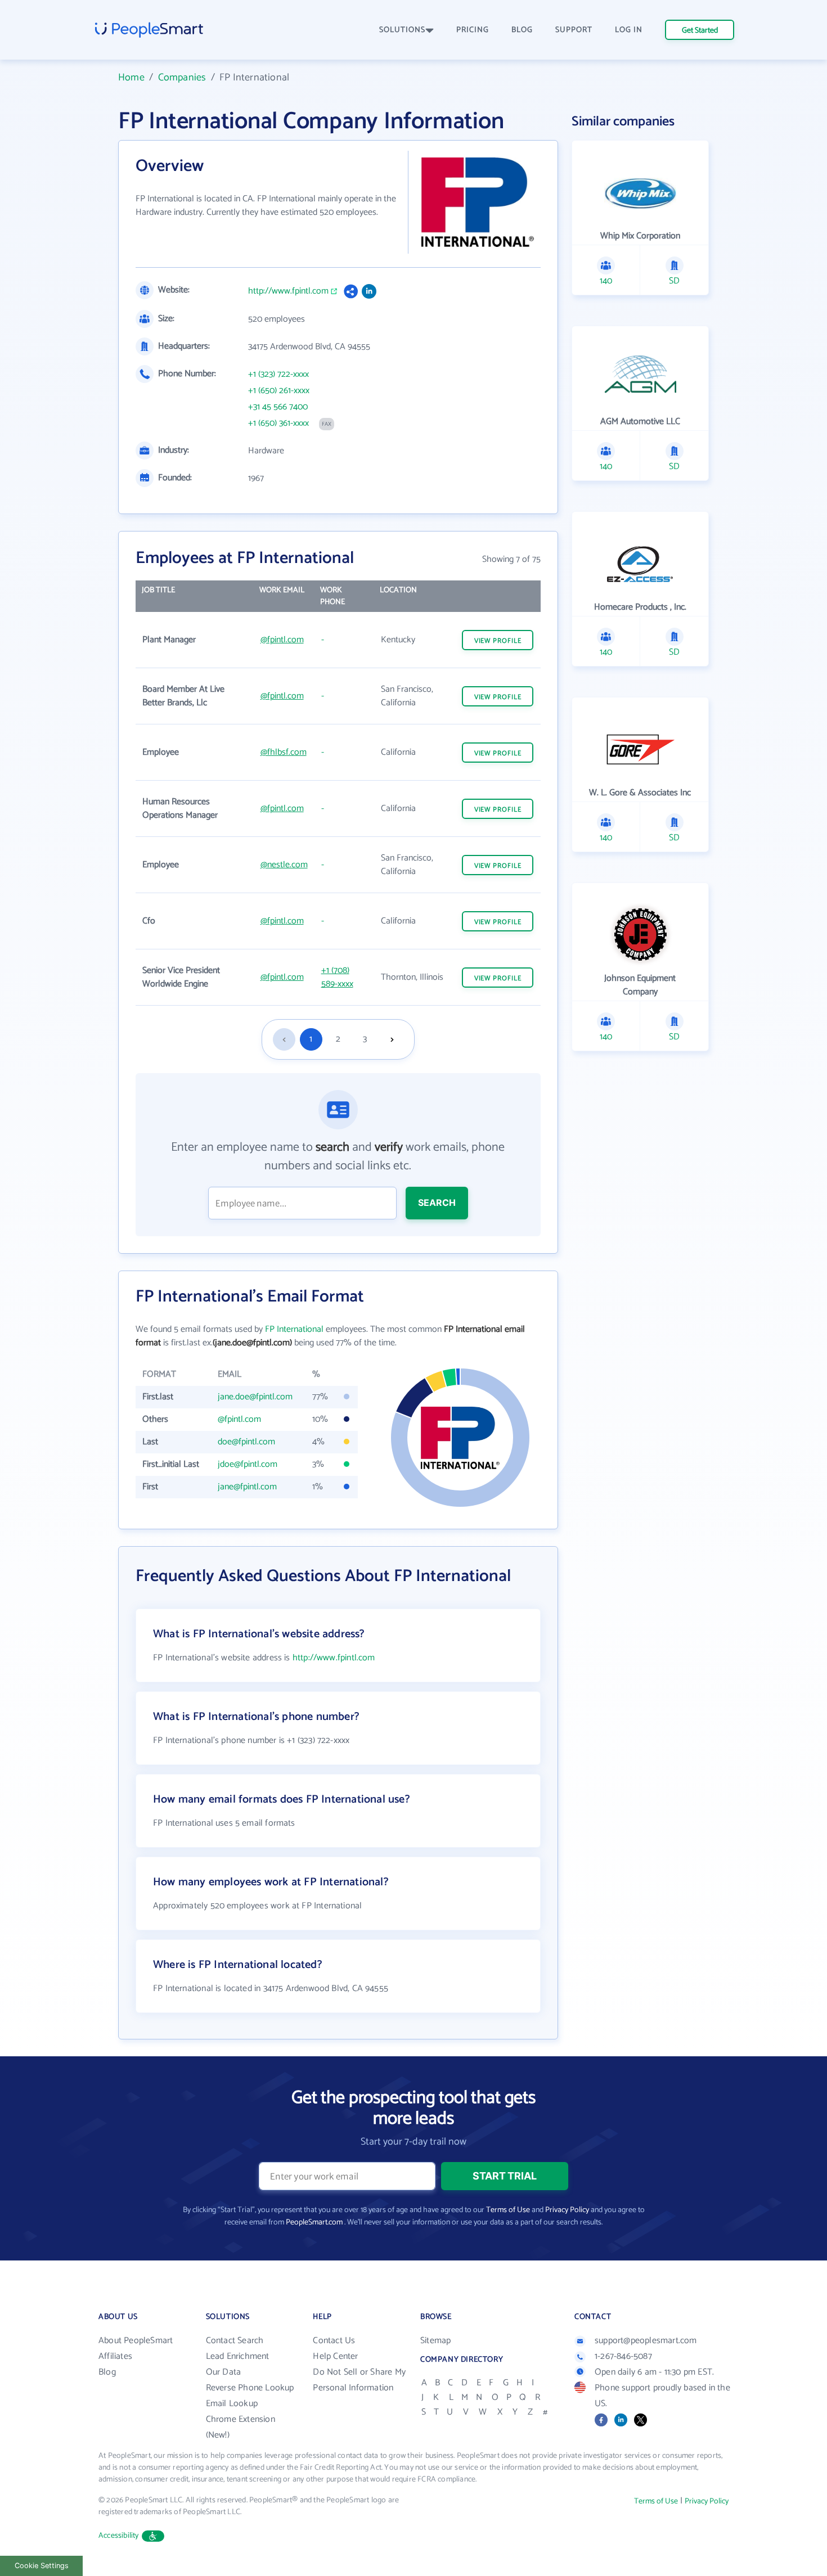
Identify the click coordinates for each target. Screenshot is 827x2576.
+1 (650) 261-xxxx (279, 391)
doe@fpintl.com (246, 1442)
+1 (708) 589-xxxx (337, 977)
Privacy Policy (567, 2210)
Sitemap (435, 2341)
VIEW (498, 641)
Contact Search (235, 2341)
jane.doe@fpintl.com (255, 1397)
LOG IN (629, 30)
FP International (294, 1329)
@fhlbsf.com (284, 752)
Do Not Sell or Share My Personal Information (359, 2380)
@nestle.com (284, 865)
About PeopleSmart (136, 2341)
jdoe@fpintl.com (248, 1464)
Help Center (335, 2356)
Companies (182, 78)
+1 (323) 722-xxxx (278, 375)
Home (131, 78)
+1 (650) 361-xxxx (278, 424)
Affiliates (115, 2356)
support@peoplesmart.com (646, 2341)
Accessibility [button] (119, 2536)
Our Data (224, 2372)
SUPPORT (574, 30)
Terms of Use (508, 2210)
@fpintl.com (282, 640)
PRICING (473, 30)
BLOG (522, 30)
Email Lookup (232, 2404)
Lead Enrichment (238, 2356)
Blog (107, 2372)
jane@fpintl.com (247, 1487)
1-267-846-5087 (623, 2356)
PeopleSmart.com (314, 2223)
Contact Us (334, 2341)
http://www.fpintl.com (288, 291)
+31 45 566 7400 (278, 407)
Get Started (700, 31)
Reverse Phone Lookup (250, 2388)
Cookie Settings (42, 2566)
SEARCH (437, 1203)
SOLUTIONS (402, 30)
